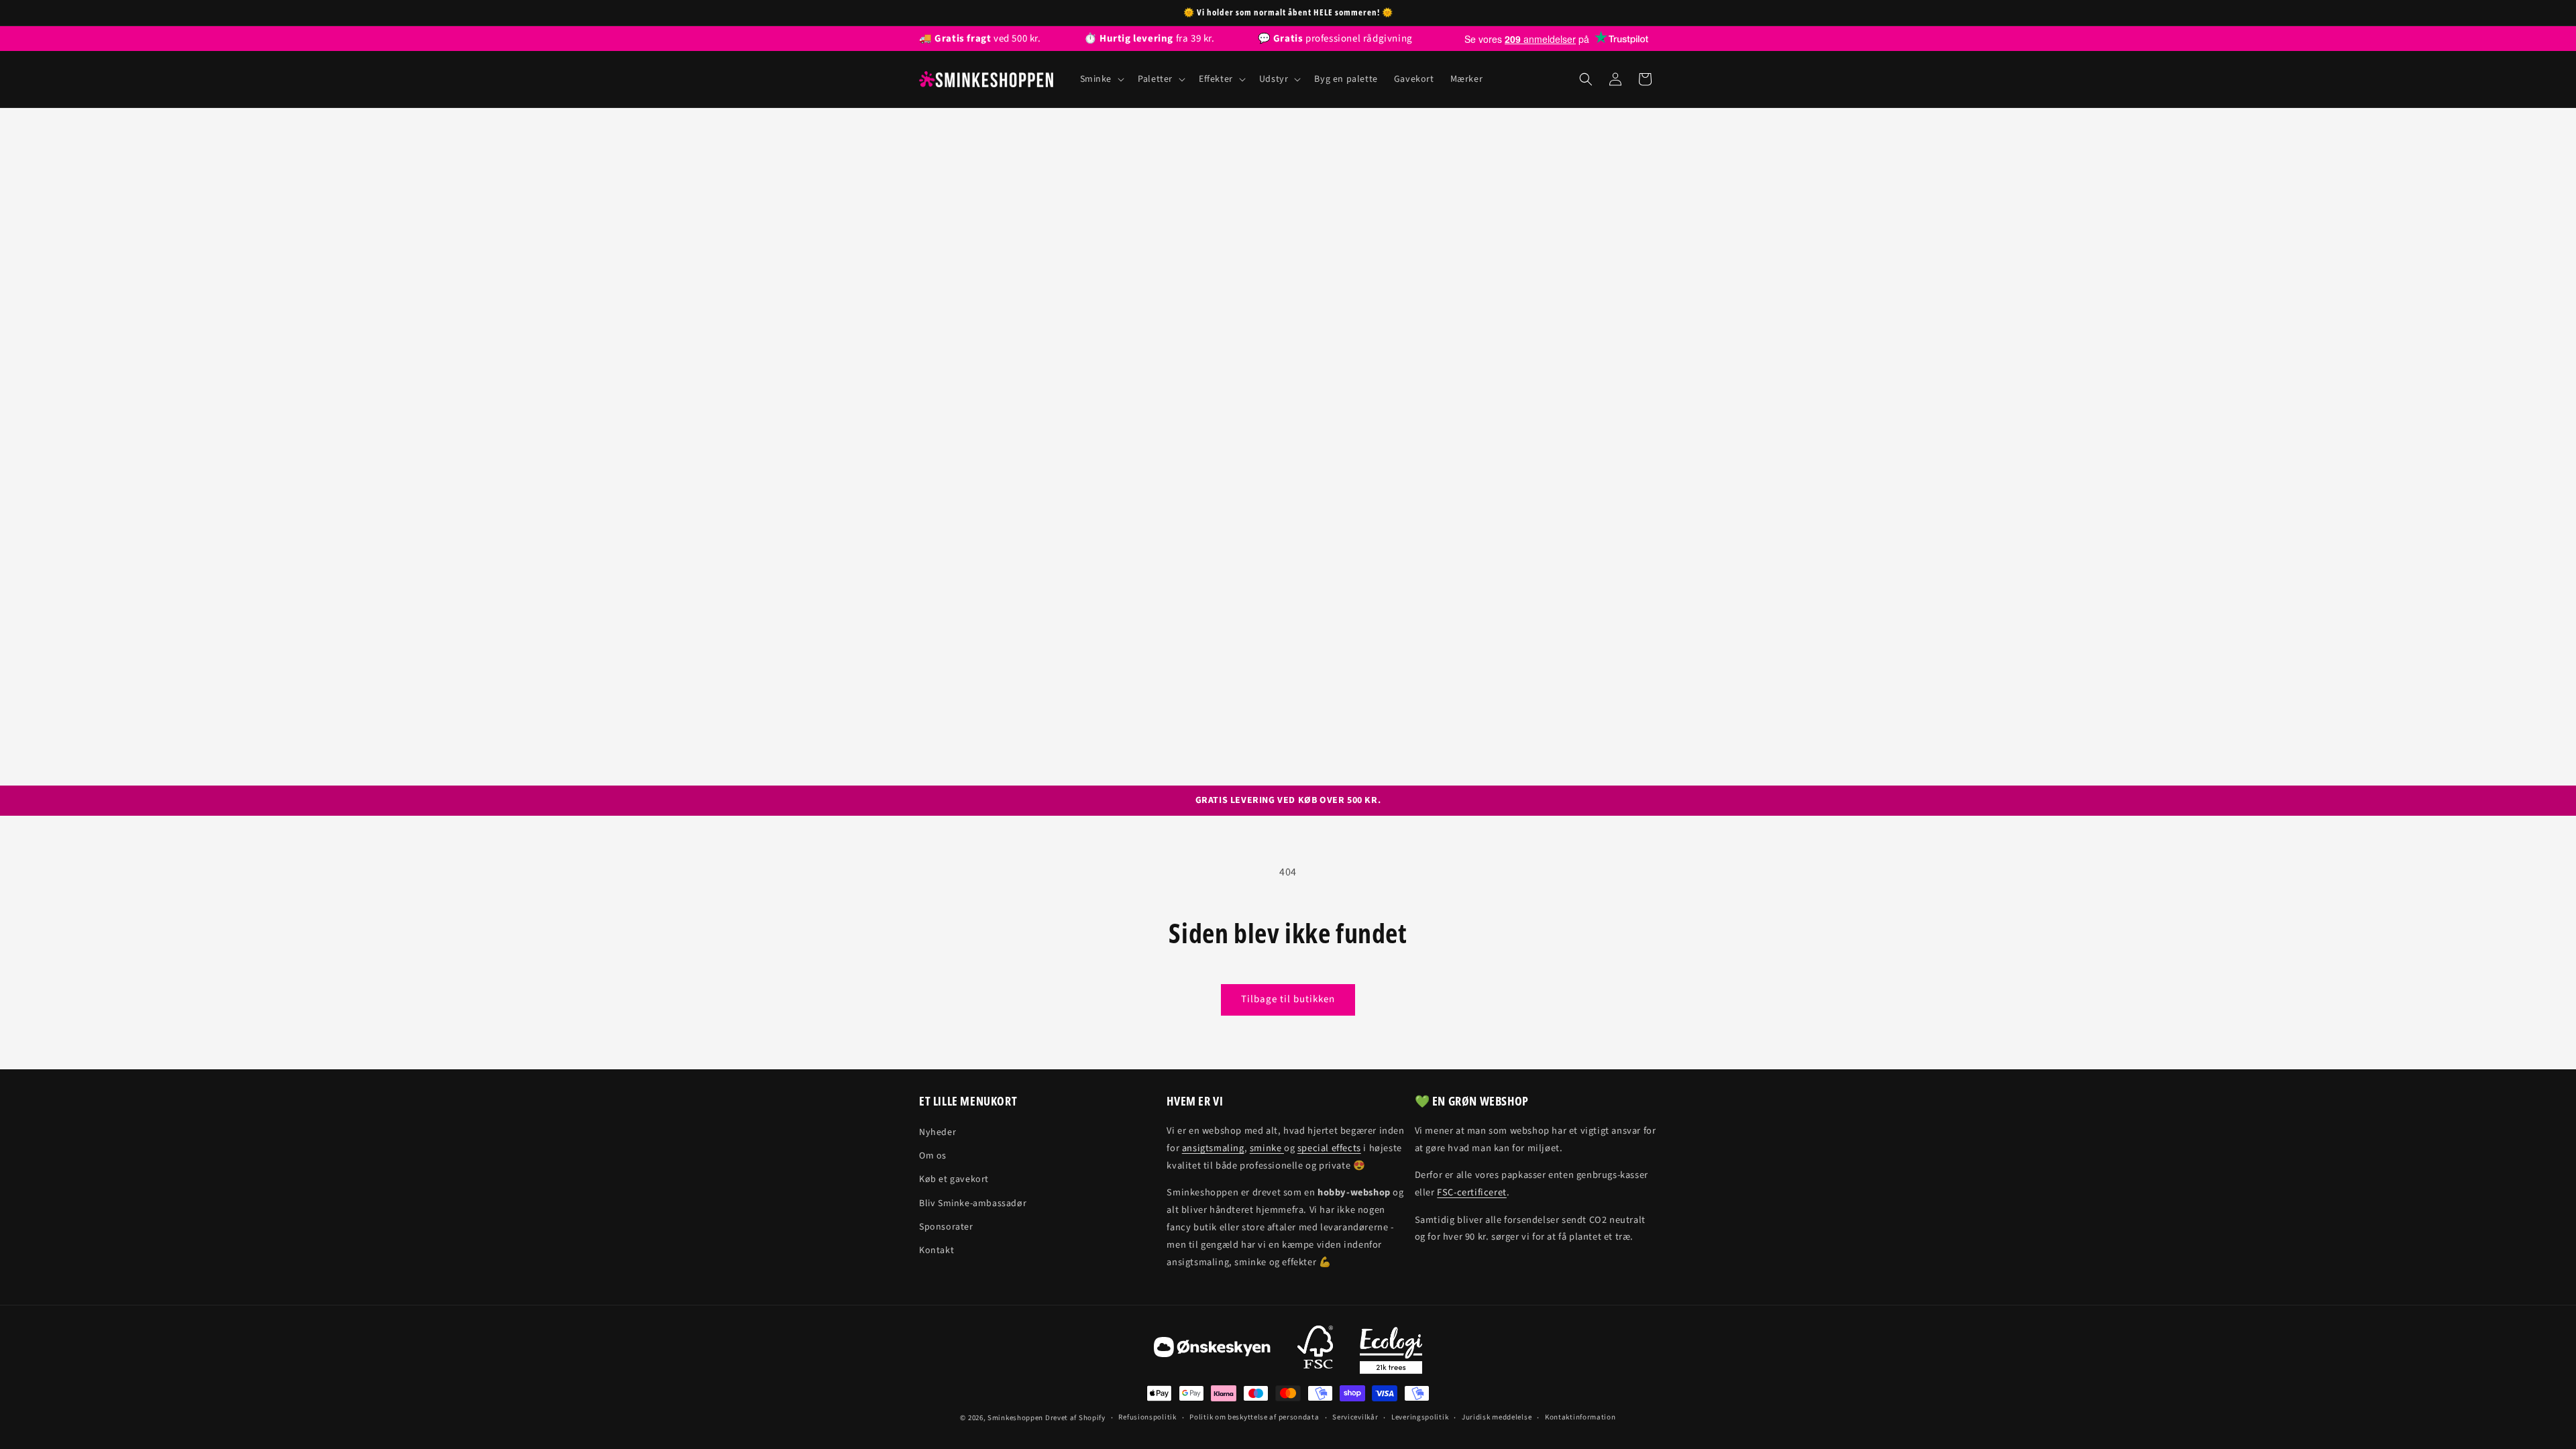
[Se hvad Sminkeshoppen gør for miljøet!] (1391, 1350)
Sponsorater (946, 1227)
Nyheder (937, 1132)
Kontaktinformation (1580, 1417)
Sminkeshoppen (1015, 1418)
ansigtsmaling (1213, 1148)
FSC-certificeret (1472, 1192)
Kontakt (936, 1250)
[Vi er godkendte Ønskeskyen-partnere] (1212, 1350)
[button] (1101, 79)
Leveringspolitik (1420, 1417)
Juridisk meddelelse (1497, 1417)
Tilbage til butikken (1288, 999)
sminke (1267, 1148)
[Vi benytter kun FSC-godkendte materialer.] (1315, 1350)
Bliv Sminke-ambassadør (973, 1203)
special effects (1329, 1148)
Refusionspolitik (1147, 1417)
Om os (933, 1156)
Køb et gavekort (954, 1179)
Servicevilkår (1355, 1417)
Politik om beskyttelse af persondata (1254, 1417)
